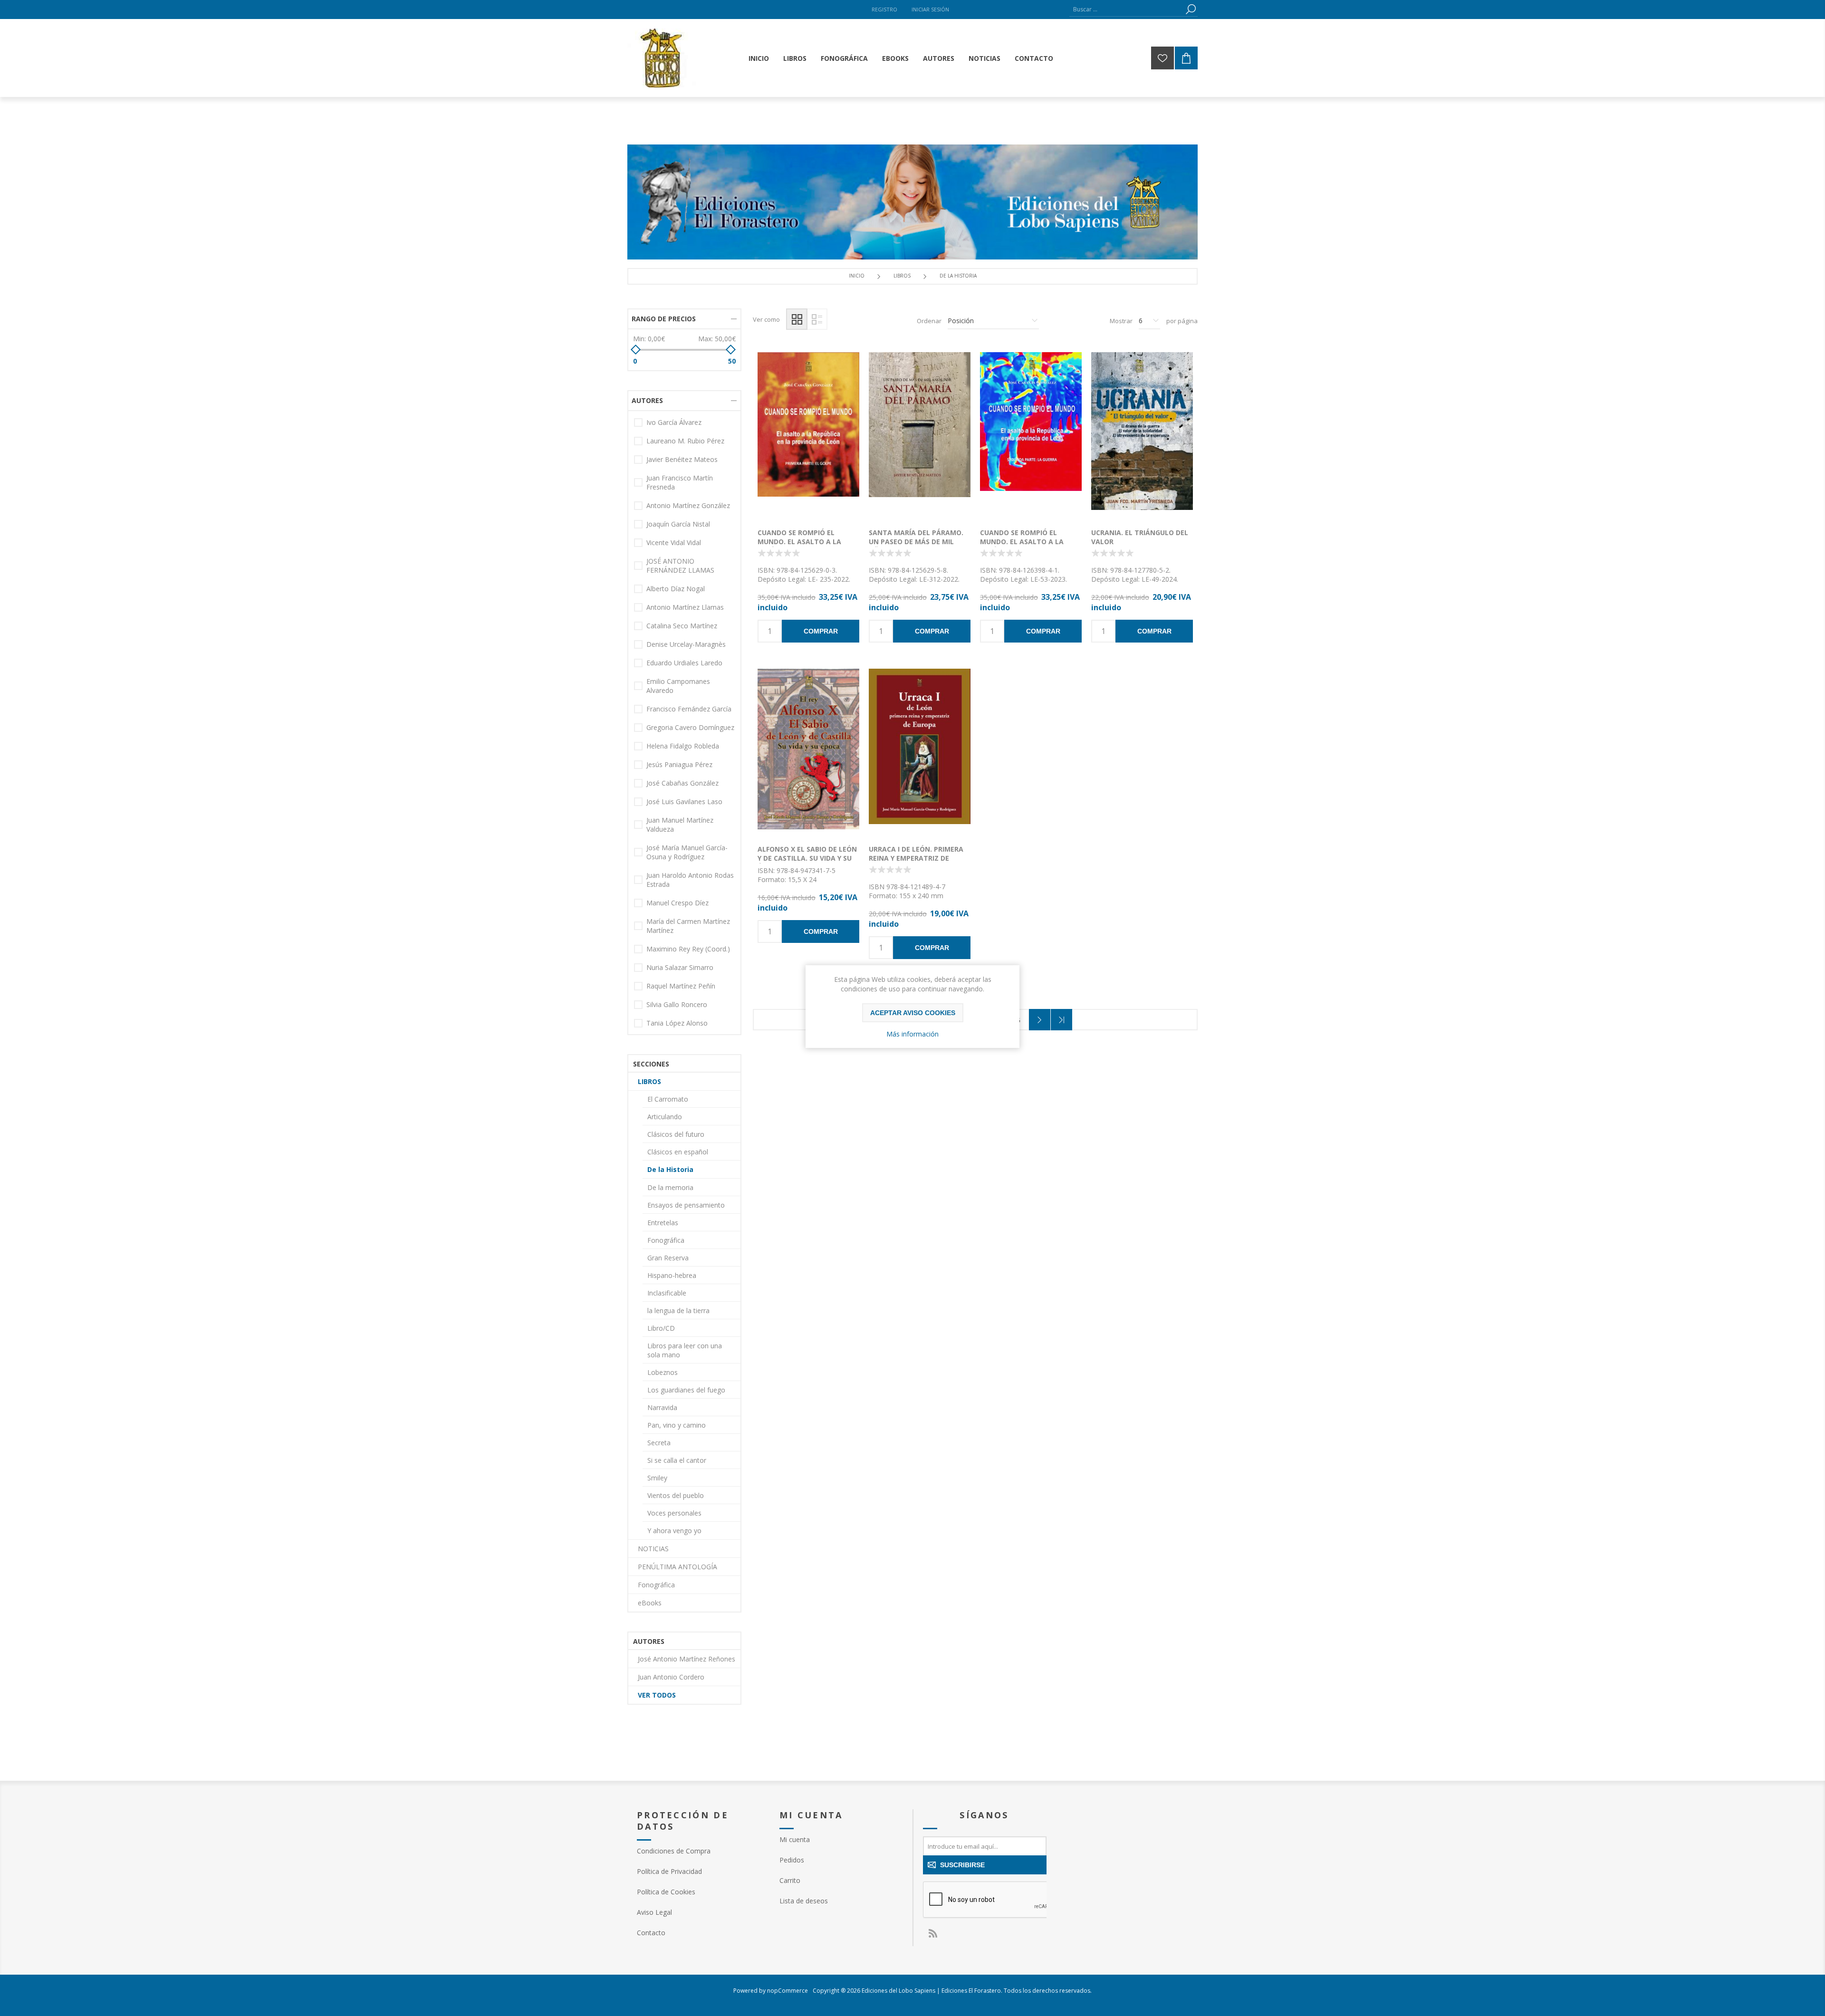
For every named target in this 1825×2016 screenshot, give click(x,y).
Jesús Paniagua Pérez (679, 764)
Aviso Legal (654, 1912)
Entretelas (663, 1223)
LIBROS (649, 1081)
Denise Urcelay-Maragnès (686, 644)
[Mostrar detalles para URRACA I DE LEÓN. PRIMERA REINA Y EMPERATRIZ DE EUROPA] (920, 752)
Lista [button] (817, 319)
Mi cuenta (795, 1839)
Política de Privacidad (669, 1871)
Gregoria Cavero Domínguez (690, 727)
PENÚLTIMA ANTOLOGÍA (677, 1567)
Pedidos (792, 1860)
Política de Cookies (666, 1892)
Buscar (1191, 9)
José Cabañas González (682, 783)
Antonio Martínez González (688, 505)
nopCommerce (788, 1991)
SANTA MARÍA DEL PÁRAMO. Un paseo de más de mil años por (916, 542)
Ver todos (657, 1695)
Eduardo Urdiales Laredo (684, 663)
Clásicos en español (678, 1152)
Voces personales (674, 1513)
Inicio (857, 276)
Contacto (651, 1933)
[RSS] (932, 1933)
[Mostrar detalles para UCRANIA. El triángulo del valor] (1142, 435)
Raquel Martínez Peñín (681, 986)
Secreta (659, 1443)
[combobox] (1126, 9)
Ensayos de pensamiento (686, 1205)
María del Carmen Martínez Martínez (688, 926)
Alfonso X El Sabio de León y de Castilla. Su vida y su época (807, 858)
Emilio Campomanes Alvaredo (678, 686)
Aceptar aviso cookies (913, 1013)
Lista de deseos (822, 444)
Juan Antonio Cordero (671, 1677)
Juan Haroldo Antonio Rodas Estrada (690, 880)
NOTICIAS (653, 1549)
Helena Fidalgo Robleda (683, 746)
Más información (912, 1034)
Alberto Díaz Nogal (676, 589)
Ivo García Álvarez (674, 422)
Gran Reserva (668, 1258)
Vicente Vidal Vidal (674, 542)
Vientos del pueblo (676, 1495)
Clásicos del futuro (676, 1134)
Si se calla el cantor (677, 1460)
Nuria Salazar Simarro (680, 967)
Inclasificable (667, 1293)
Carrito (790, 1880)
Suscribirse (962, 1865)
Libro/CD (661, 1328)
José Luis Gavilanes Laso (684, 802)
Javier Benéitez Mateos (682, 459)
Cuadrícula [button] (797, 319)
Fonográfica (666, 1240)
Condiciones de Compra (674, 1851)
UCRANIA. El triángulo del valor (1140, 537)
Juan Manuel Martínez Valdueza (680, 825)
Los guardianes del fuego (686, 1390)
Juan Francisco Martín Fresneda (680, 482)
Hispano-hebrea (672, 1275)
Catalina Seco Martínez (682, 626)
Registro (884, 9)
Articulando (665, 1117)
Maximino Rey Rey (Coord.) (688, 949)
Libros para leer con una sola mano (685, 1350)
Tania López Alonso (677, 1023)
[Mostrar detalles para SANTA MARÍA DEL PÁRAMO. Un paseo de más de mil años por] (920, 435)
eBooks (650, 1603)
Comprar (821, 631)
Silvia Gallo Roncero (677, 1004)
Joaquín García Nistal (678, 524)
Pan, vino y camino (677, 1425)
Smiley (657, 1478)
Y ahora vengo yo (674, 1531)
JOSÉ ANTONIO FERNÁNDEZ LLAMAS (680, 566)
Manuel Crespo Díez (677, 903)
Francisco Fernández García (689, 709)
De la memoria (670, 1187)
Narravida (662, 1407)
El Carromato (668, 1099)
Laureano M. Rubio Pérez (685, 441)
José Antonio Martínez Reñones (687, 1659)
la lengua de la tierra (678, 1310)
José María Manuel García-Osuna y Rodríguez (687, 852)
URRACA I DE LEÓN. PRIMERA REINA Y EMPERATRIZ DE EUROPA (916, 858)
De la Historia (670, 1169)
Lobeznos (663, 1372)
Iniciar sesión (930, 9)
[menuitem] (699, 1851)
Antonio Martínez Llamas (685, 607)
